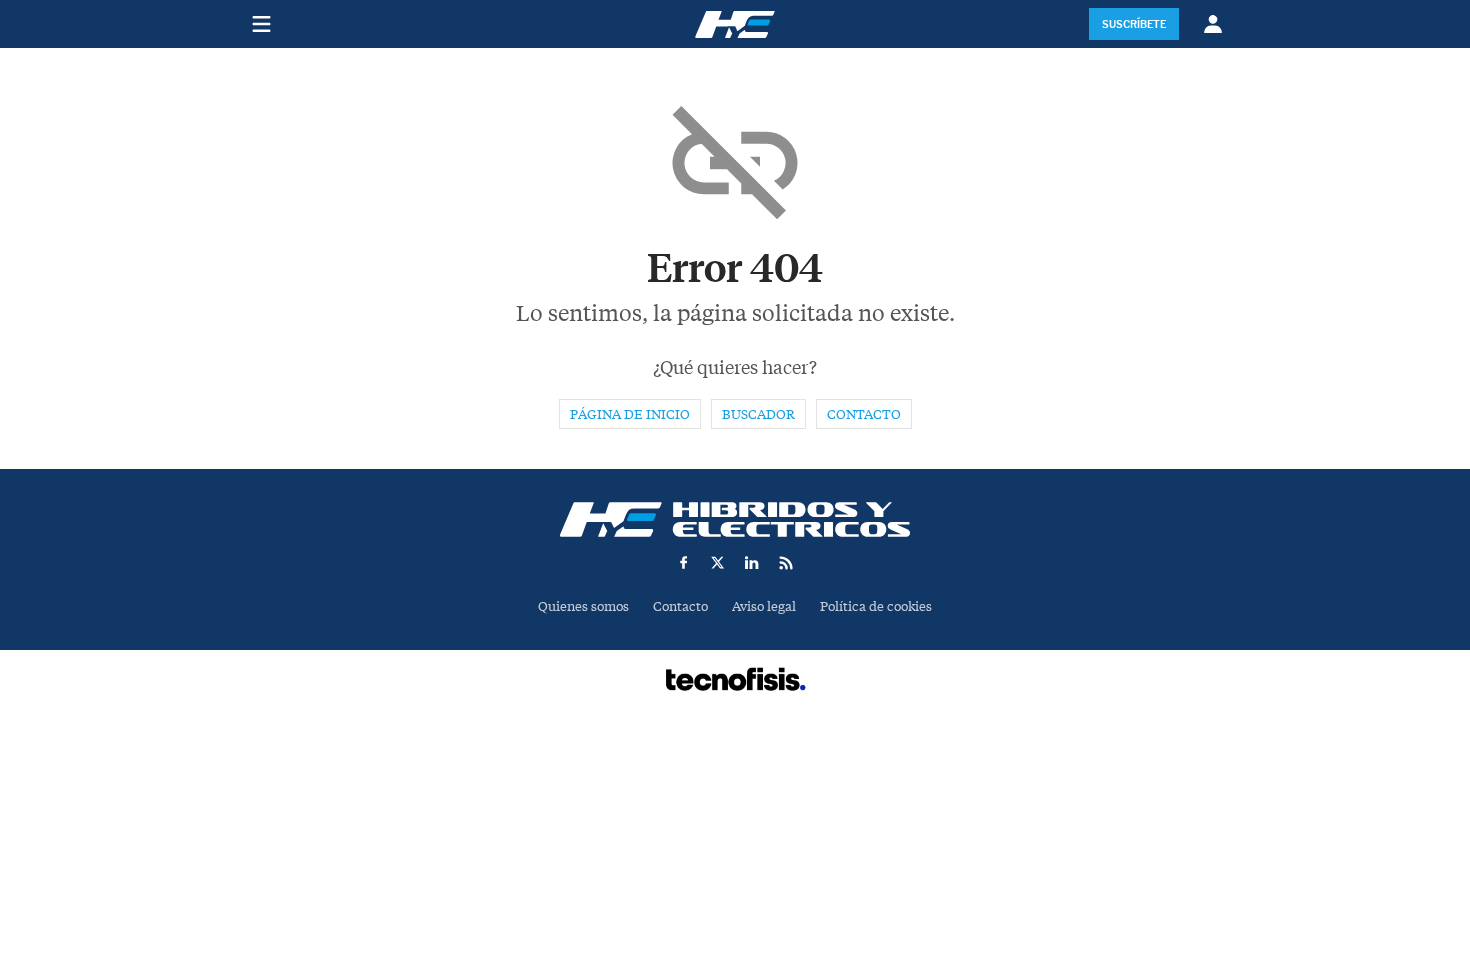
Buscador (758, 414)
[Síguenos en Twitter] (718, 563)
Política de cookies (876, 606)
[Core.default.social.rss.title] (786, 563)
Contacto (864, 414)
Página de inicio (630, 414)
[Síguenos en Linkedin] (752, 563)
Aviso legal (764, 606)
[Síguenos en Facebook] (684, 563)
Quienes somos (583, 606)
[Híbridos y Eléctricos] (735, 519)
